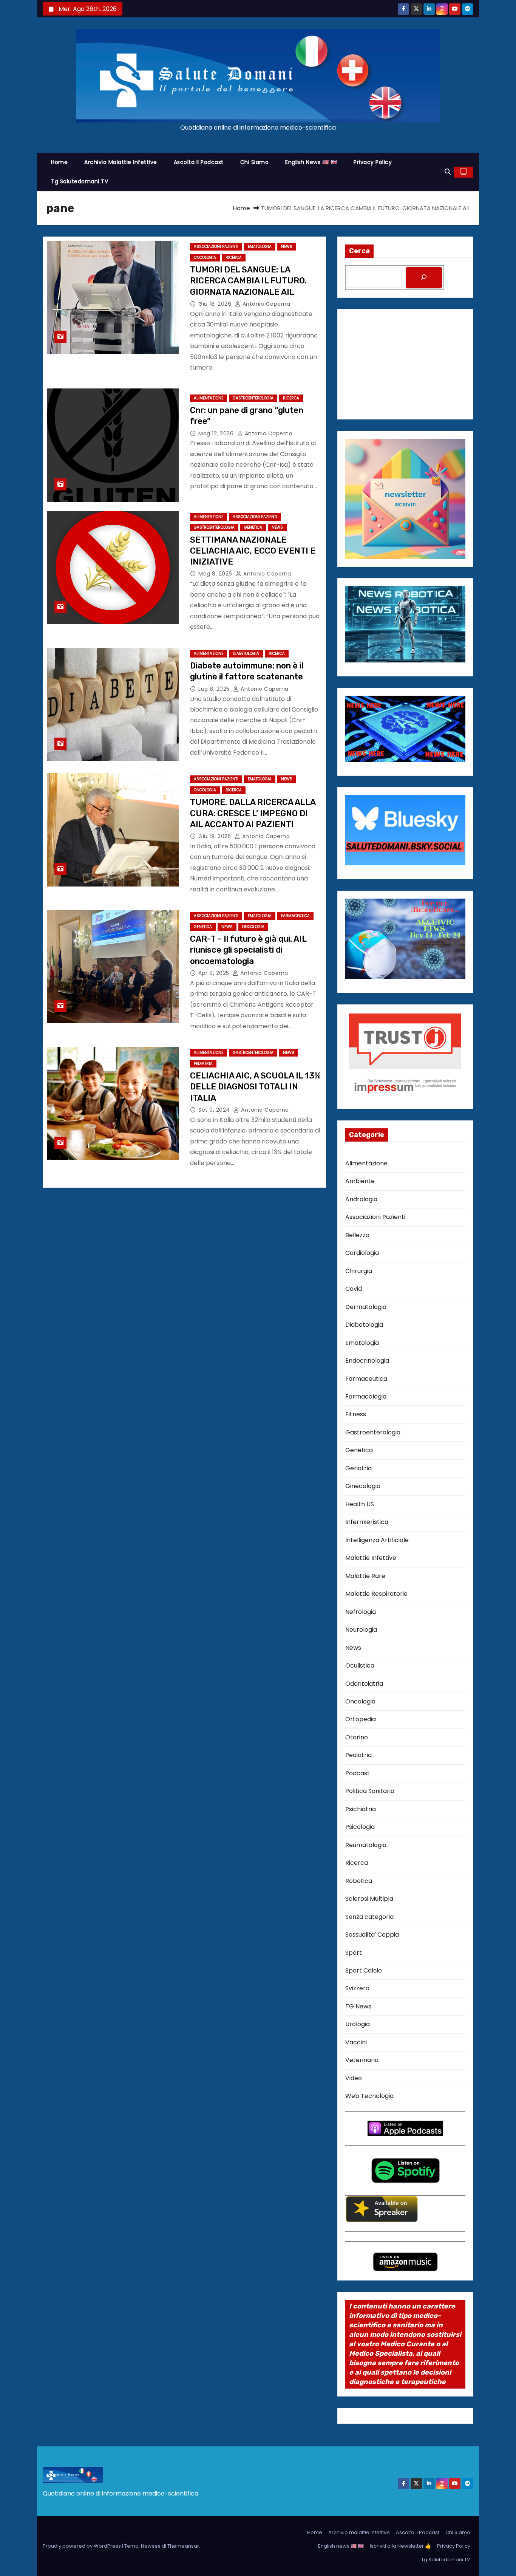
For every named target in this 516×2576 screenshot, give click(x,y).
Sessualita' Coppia (372, 1935)
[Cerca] (424, 278)
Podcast (358, 1773)
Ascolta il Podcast (199, 162)
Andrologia (361, 1199)
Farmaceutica (295, 916)
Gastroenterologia (253, 398)
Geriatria (358, 1468)
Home (59, 162)
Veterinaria (362, 2060)
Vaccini (356, 2042)
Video (354, 2078)
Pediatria (203, 1064)
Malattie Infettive (371, 1558)
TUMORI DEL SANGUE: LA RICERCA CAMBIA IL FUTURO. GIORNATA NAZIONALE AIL (248, 281)
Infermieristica (367, 1522)
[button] (448, 172)
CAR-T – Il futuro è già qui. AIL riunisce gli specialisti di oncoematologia (248, 950)
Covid (354, 1289)
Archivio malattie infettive (121, 162)
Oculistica (360, 1666)
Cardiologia (362, 1253)
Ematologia (260, 247)
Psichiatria (361, 1809)
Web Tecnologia (369, 2096)
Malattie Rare (365, 1576)
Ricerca (234, 258)
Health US (360, 1504)
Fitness (356, 1414)
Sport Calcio (364, 1970)
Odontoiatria (364, 1684)
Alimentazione (209, 398)
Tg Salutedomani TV (80, 181)
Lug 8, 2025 (215, 689)
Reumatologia (366, 1845)
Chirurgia (359, 1271)
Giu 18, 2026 (216, 304)
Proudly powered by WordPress (82, 2546)
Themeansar (183, 2546)
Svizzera (357, 1988)
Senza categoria (369, 1917)
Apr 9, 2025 (215, 973)
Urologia (358, 2024)
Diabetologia (246, 654)
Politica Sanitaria (370, 1791)
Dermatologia (366, 1307)
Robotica (359, 1881)
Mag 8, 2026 (216, 574)
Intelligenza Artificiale (377, 1540)
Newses (151, 2546)
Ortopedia (361, 1719)
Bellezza (357, 1235)
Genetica (253, 527)
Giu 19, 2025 (216, 836)
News (287, 247)
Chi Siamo (255, 162)
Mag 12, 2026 (217, 433)
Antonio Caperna (265, 304)
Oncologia (205, 258)
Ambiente (360, 1181)
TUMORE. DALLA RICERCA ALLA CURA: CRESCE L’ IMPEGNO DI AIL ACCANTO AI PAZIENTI (253, 813)
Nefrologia (361, 1612)
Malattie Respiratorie (376, 1594)
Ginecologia (363, 1486)
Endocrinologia (367, 1361)
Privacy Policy (373, 162)
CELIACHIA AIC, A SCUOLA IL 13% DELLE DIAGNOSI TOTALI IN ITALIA (255, 1087)
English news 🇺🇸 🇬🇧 (311, 162)
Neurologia (361, 1630)
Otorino (357, 1737)
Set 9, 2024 (215, 1110)
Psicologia (360, 1827)
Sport (354, 1953)
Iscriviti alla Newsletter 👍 (400, 2546)
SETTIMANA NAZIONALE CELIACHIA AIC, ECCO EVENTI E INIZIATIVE (253, 551)
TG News (358, 2006)
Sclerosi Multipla (369, 1899)
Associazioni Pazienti (216, 247)
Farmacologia (366, 1396)
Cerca (359, 251)
